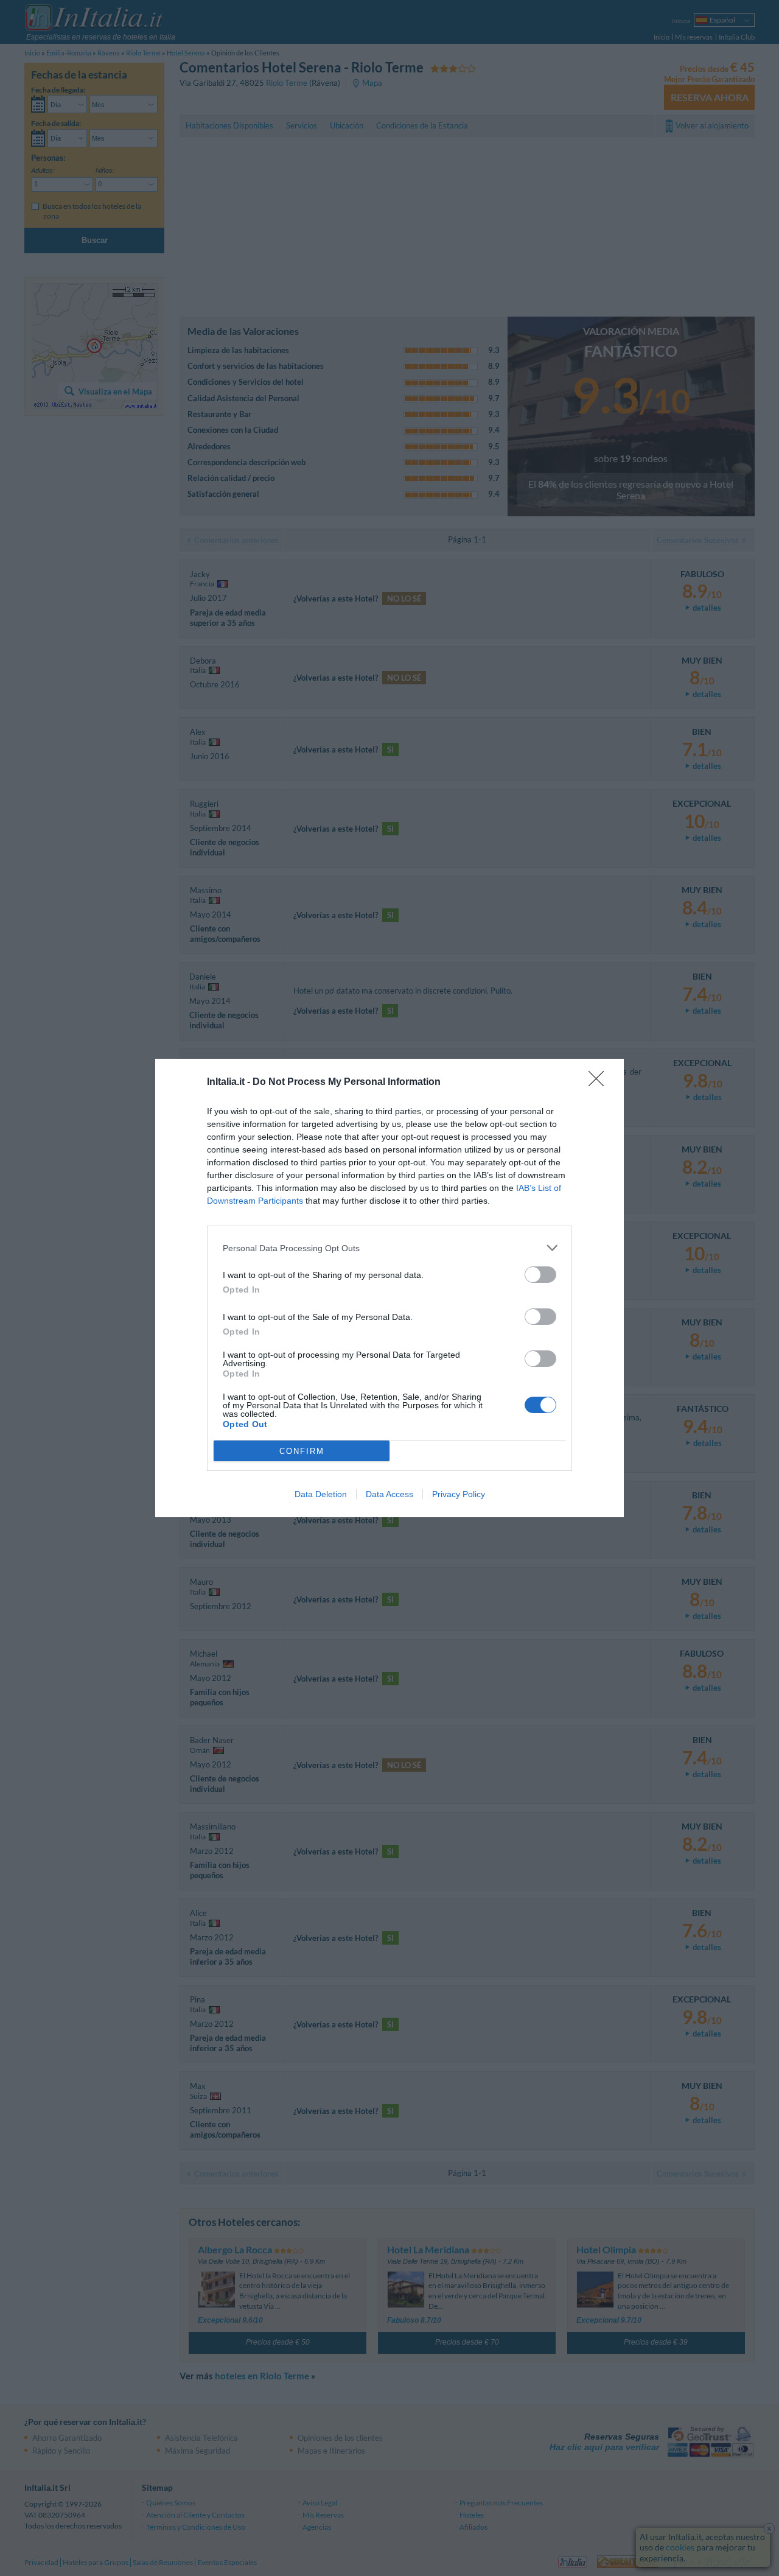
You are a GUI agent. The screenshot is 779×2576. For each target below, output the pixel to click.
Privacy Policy (459, 1494)
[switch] (540, 1275)
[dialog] (389, 1288)
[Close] (600, 1083)
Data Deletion (321, 1494)
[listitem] (389, 1248)
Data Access (389, 1494)
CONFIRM (302, 1451)
